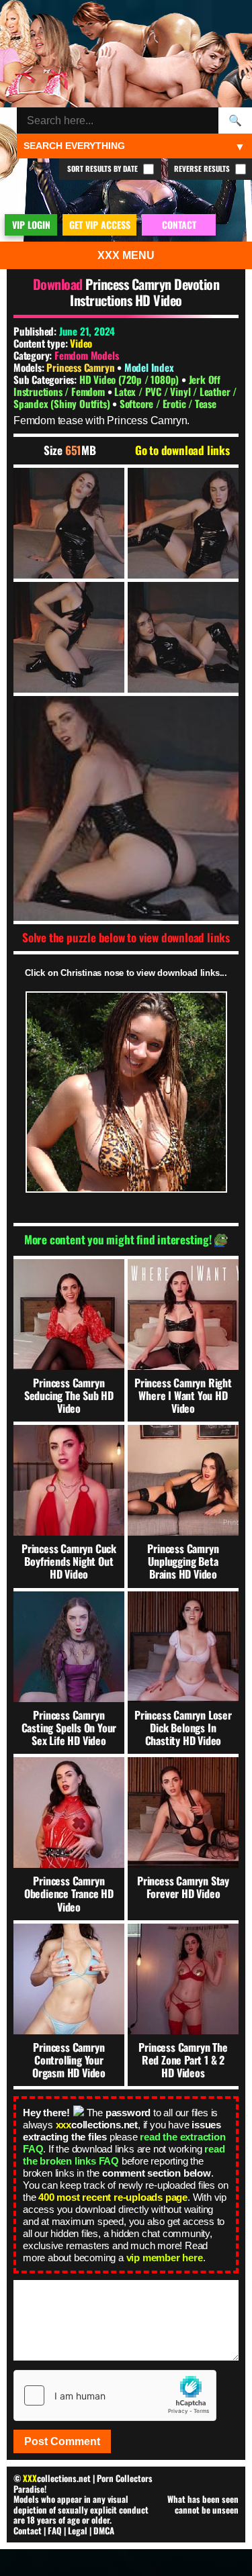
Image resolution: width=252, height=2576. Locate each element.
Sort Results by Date (103, 168)
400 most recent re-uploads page (113, 2197)
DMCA (104, 2530)
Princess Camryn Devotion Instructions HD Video (144, 292)
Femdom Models (86, 355)
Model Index (149, 367)
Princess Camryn (82, 367)
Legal (78, 2530)
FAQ (55, 2530)
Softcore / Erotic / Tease (168, 403)
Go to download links (182, 450)
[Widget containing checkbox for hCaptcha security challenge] (115, 2395)
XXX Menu (126, 255)
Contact (28, 2530)
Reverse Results (203, 168)
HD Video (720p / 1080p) (130, 379)
